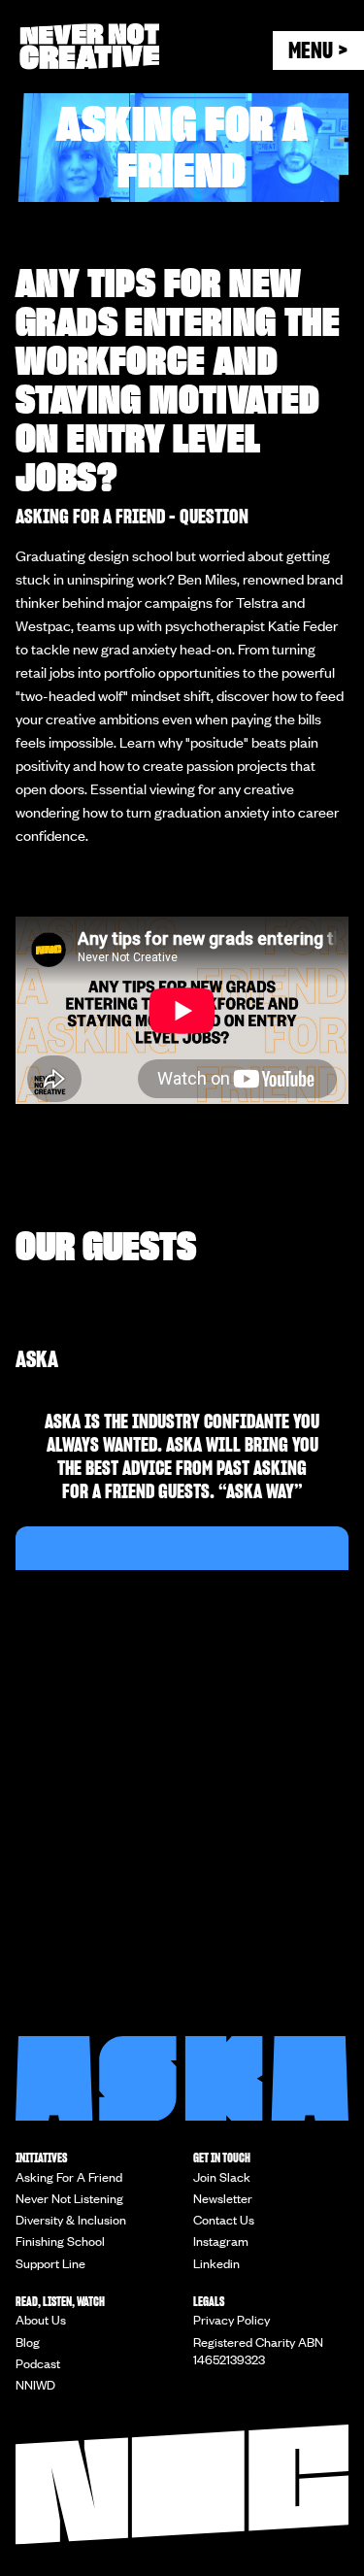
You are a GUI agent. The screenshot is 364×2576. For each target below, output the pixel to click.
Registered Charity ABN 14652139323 (258, 2351)
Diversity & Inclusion (71, 2220)
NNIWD (35, 2385)
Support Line (50, 2263)
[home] (146, 47)
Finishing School (60, 2241)
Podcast (38, 2363)
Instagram (221, 2241)
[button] (318, 50)
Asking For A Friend (69, 2177)
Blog (28, 2342)
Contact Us (224, 2220)
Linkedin (216, 2263)
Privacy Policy (232, 2320)
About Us (41, 2320)
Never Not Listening (69, 2198)
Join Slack (222, 2177)
